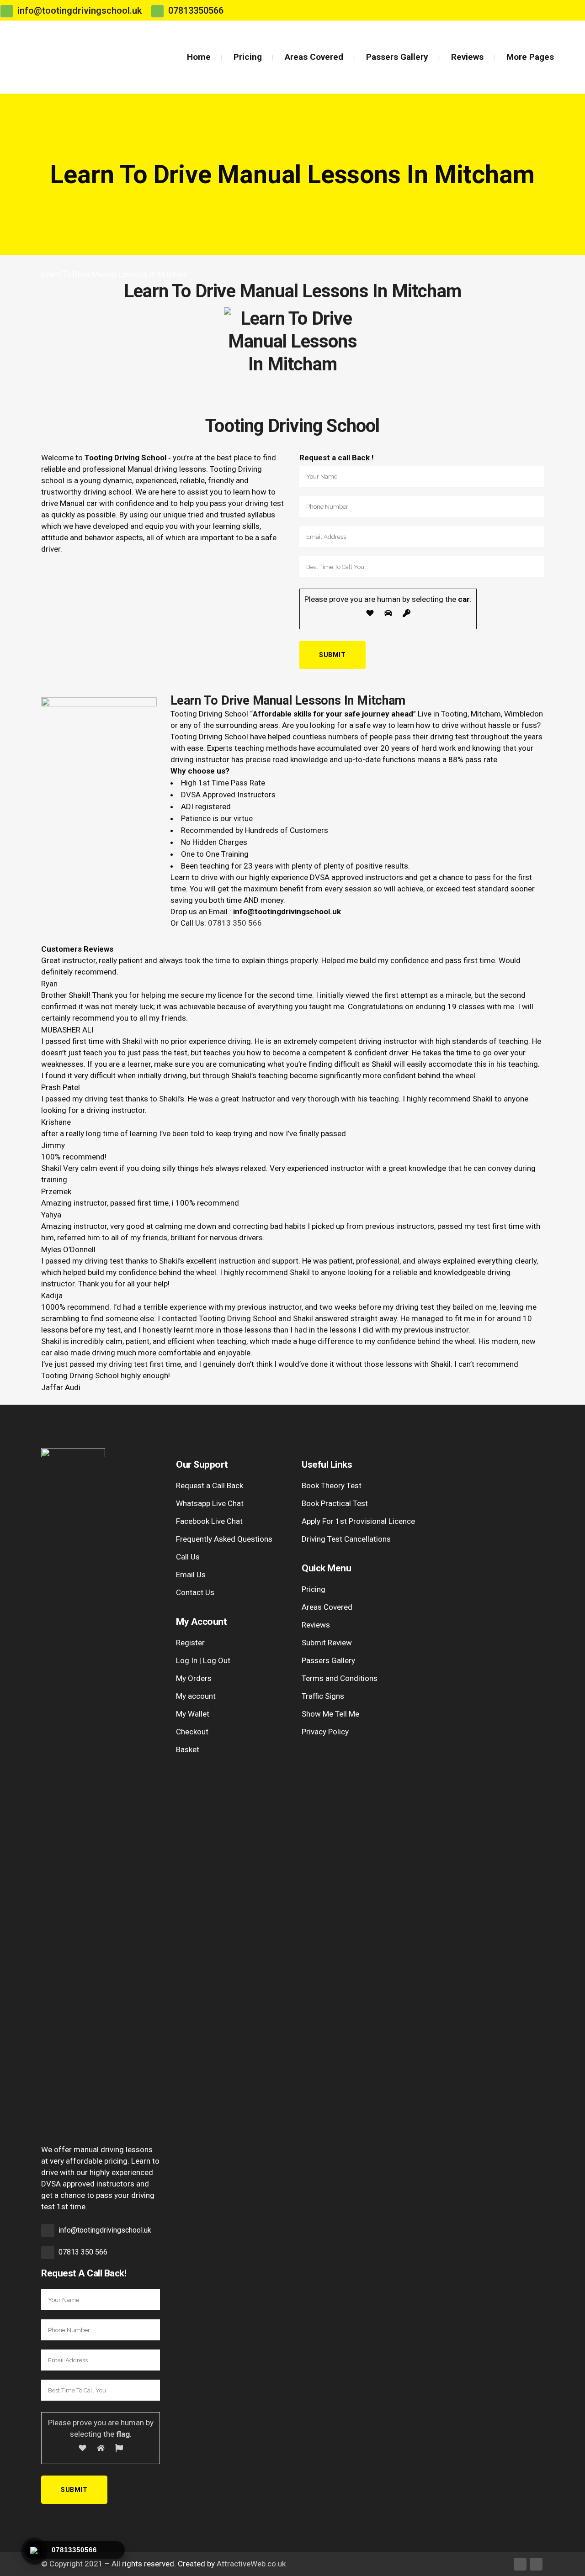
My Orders (194, 1678)
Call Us (188, 1557)
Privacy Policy (325, 1732)
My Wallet (193, 1714)
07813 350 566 (235, 923)
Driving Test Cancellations (346, 1539)
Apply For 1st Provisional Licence (358, 1521)
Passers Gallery (328, 1660)
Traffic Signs (323, 1696)
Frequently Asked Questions (224, 1539)
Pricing (314, 1589)
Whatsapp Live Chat (210, 1503)
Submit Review (327, 1643)
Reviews (316, 1625)
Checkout (192, 1732)
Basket (188, 1749)
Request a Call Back (210, 1486)
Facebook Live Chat (209, 1521)
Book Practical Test (335, 1503)
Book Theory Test (332, 1486)
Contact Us (195, 1592)
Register (190, 1643)
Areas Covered (327, 1607)
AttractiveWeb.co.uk (251, 2564)
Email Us (191, 1575)
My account (196, 1696)
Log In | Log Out (203, 1660)
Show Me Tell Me (330, 1714)
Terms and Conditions (340, 1678)
